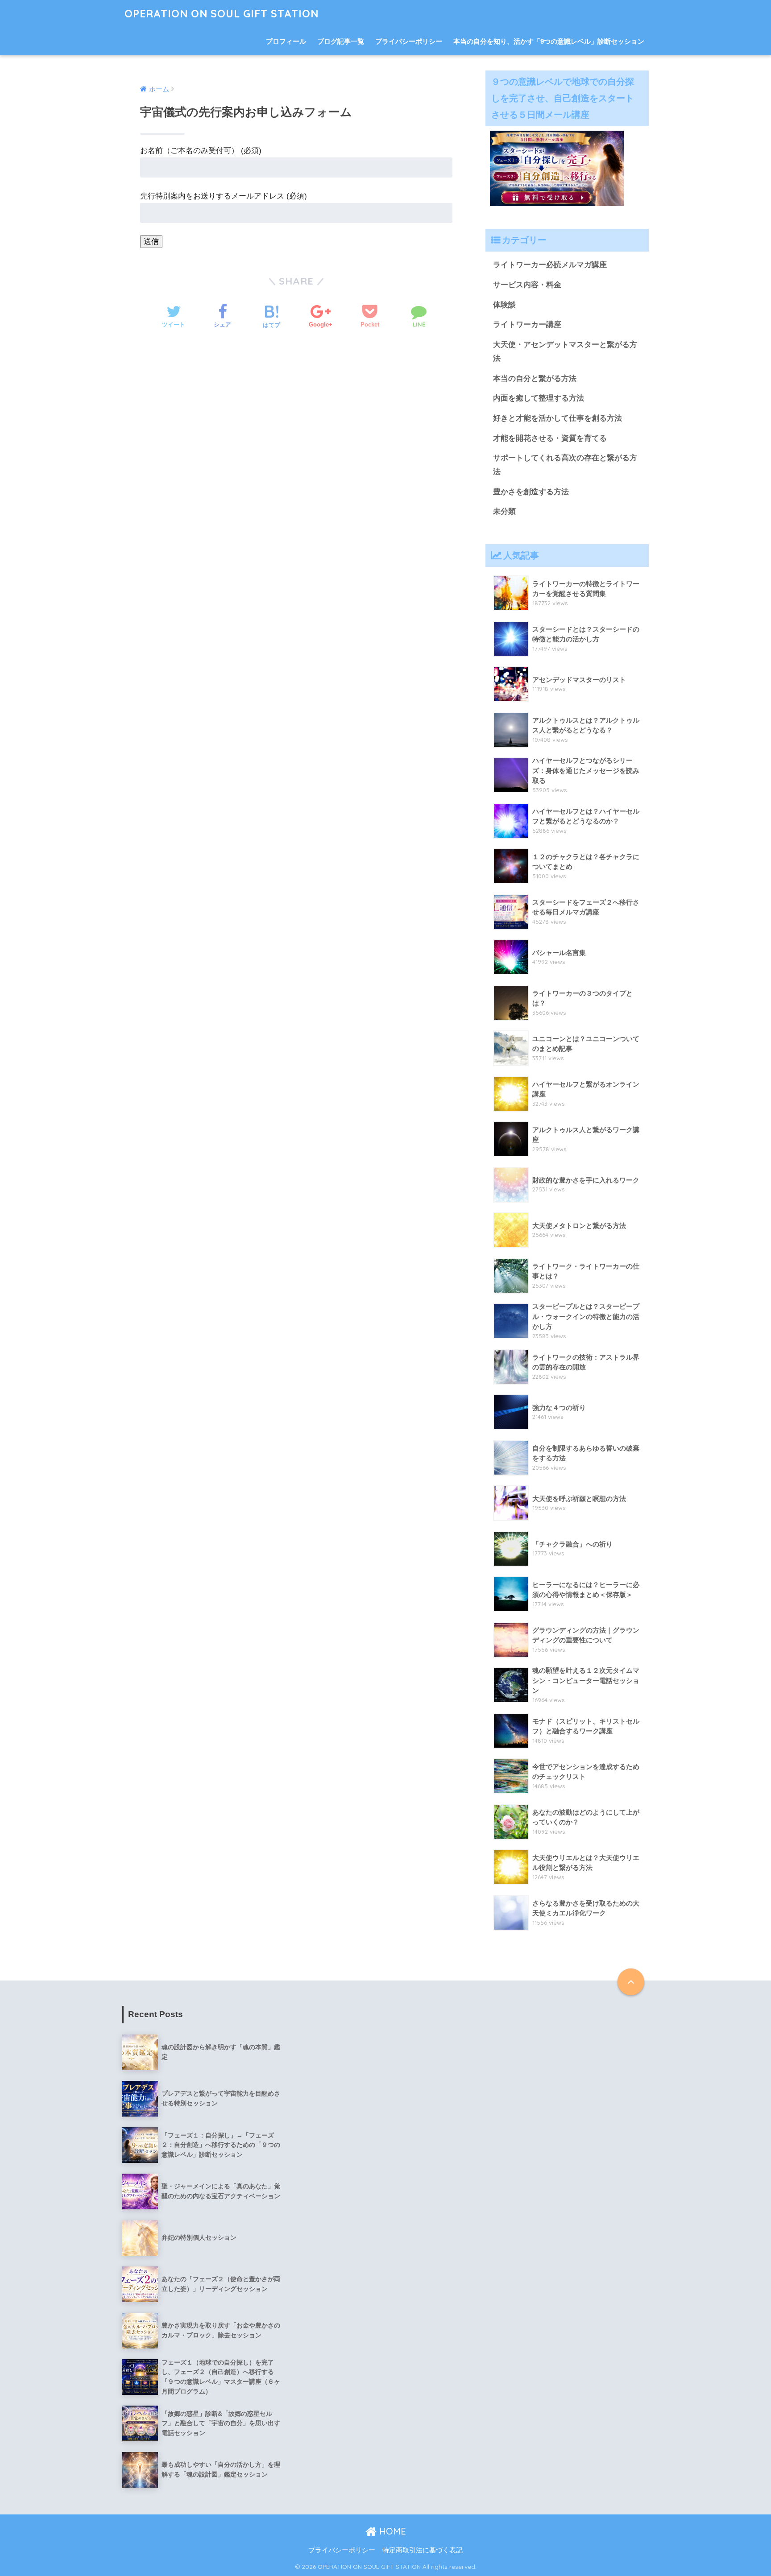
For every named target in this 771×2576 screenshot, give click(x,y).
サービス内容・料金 (527, 285)
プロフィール (286, 41)
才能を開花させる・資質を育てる (550, 438)
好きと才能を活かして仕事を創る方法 (558, 418)
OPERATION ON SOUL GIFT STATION (222, 14)
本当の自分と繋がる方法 (535, 378)
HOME (391, 2531)
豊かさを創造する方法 (531, 492)
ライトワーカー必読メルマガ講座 (550, 265)
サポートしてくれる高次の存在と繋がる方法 (565, 465)
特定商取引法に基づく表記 (423, 2550)
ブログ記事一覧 (341, 41)
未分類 (504, 511)
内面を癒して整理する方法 (539, 398)
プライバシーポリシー (409, 41)
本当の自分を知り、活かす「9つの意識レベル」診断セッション (549, 41)
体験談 (504, 305)
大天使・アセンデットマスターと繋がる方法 (565, 351)
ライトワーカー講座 (527, 325)
